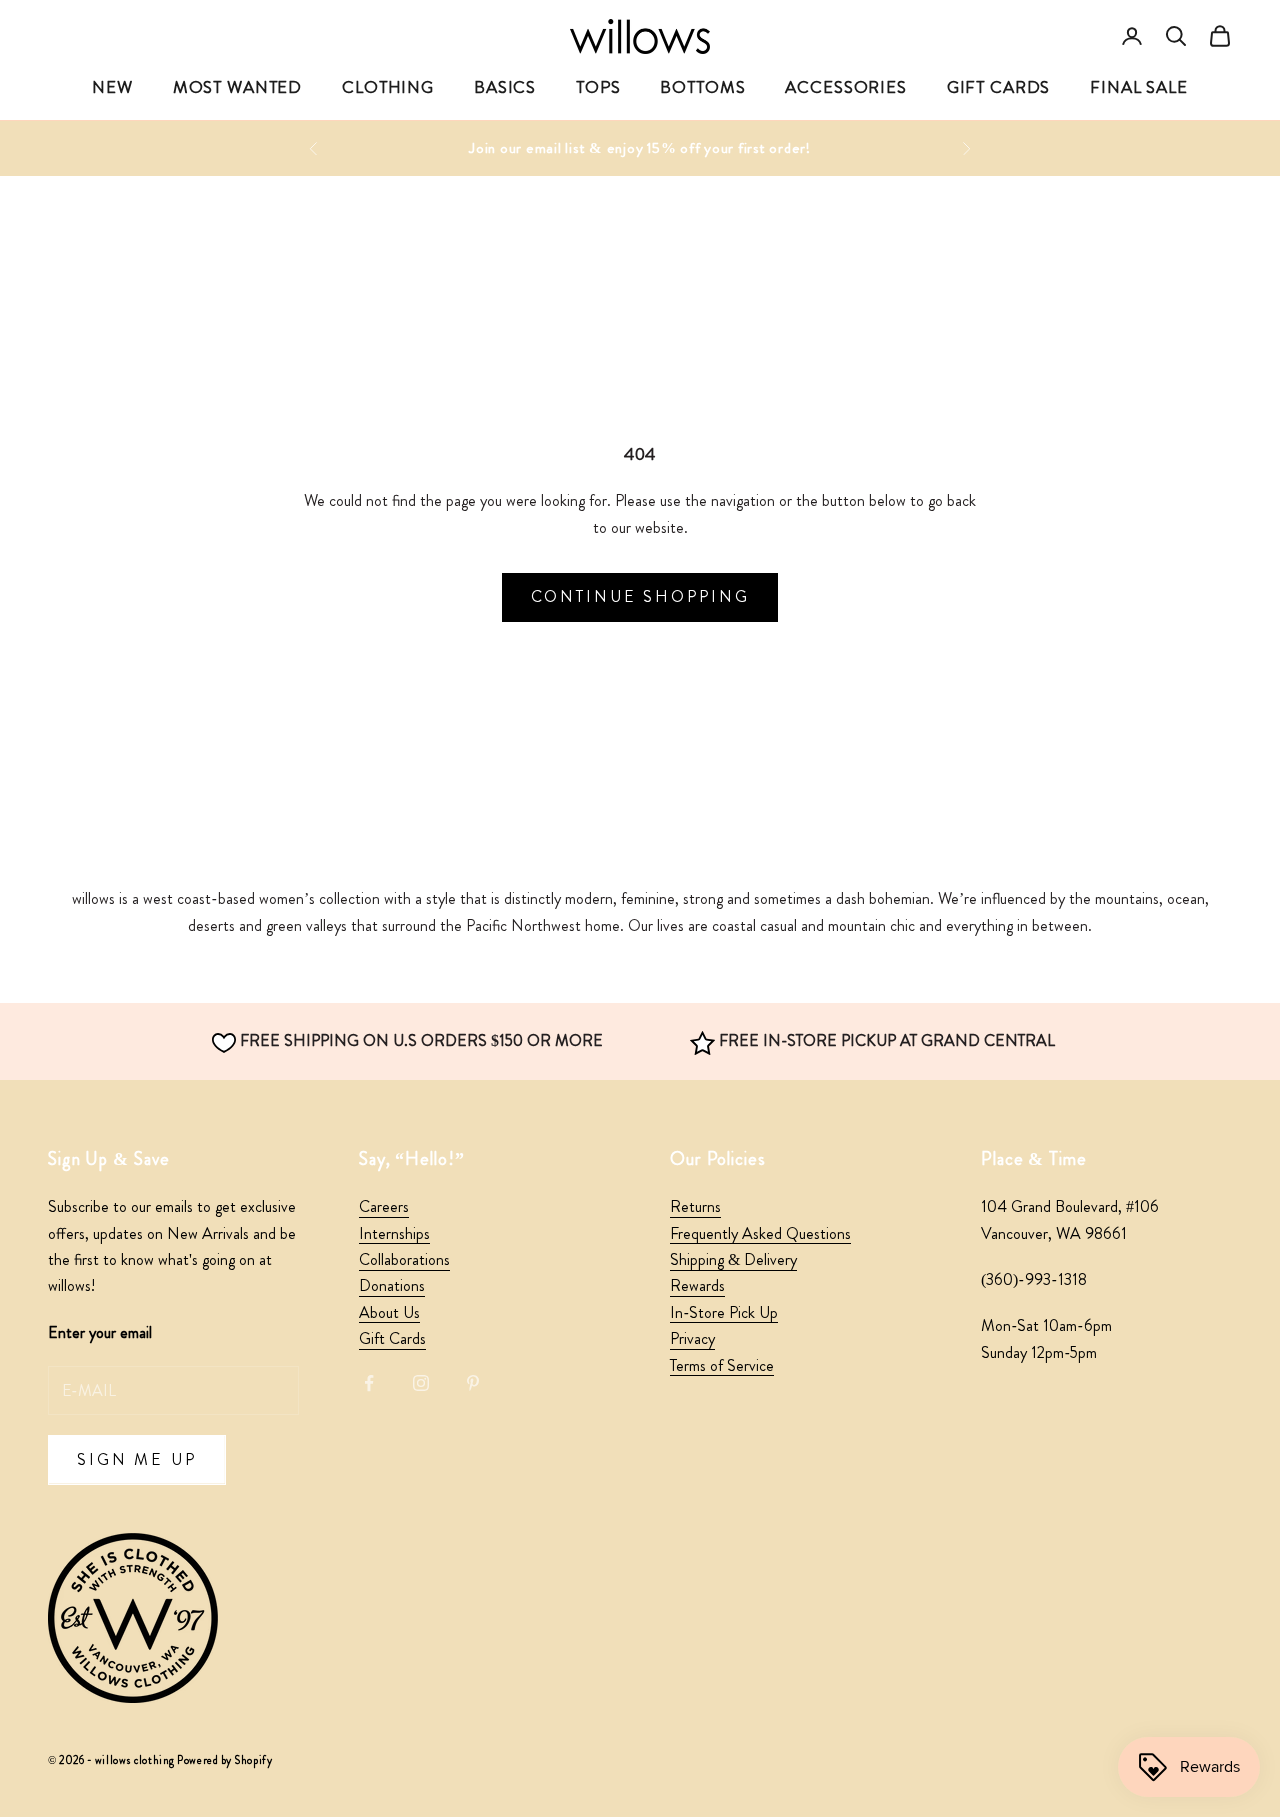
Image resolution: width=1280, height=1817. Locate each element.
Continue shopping (640, 596)
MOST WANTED (237, 87)
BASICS (505, 87)
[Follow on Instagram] (421, 1383)
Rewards (697, 1285)
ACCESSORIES (845, 87)
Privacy (692, 1338)
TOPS (598, 87)
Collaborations (404, 1259)
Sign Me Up (137, 1459)
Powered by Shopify (224, 1760)
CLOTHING (388, 87)
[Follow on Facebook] (369, 1383)
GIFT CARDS (999, 87)
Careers (384, 1206)
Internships (394, 1233)
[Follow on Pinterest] (473, 1383)
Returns (695, 1206)
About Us (389, 1312)
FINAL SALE (1139, 87)
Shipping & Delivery (733, 1259)
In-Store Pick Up (724, 1312)
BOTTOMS (702, 87)
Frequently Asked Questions (760, 1233)
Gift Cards (392, 1338)
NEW (112, 87)
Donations (392, 1285)
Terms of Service (722, 1365)
